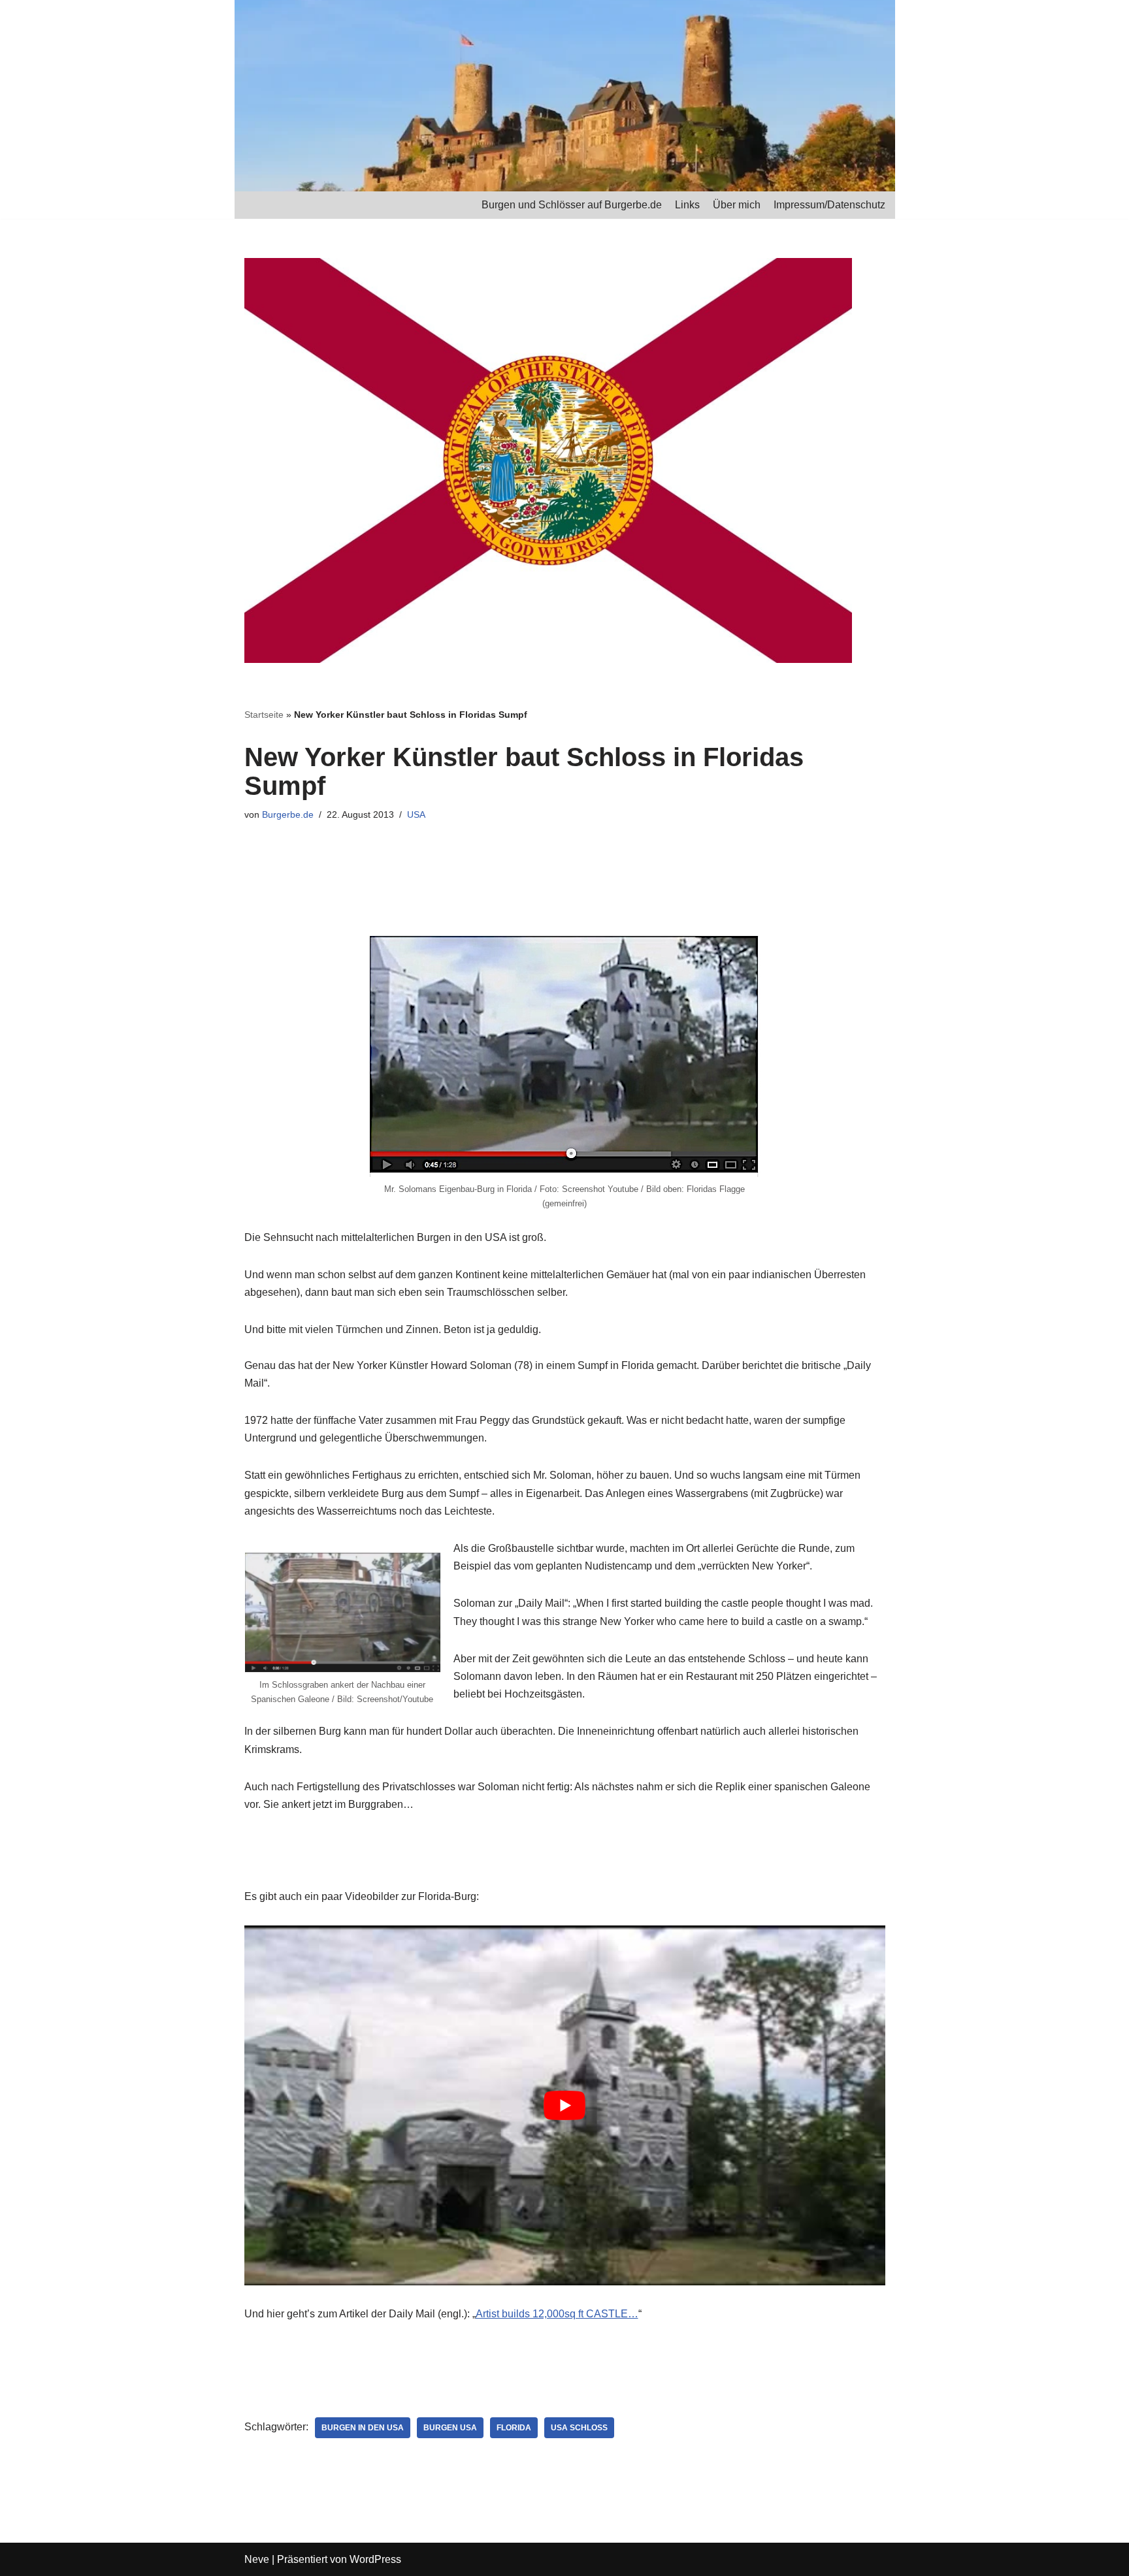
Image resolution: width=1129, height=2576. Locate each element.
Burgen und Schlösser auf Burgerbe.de (572, 205)
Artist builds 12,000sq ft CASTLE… (557, 2314)
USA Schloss (579, 2428)
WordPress (375, 2559)
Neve (257, 2559)
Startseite (264, 715)
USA (416, 814)
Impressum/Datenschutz (829, 205)
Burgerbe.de (288, 814)
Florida (514, 2428)
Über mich (737, 205)
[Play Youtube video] (565, 2106)
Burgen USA (450, 2428)
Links (687, 205)
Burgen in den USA (363, 2428)
